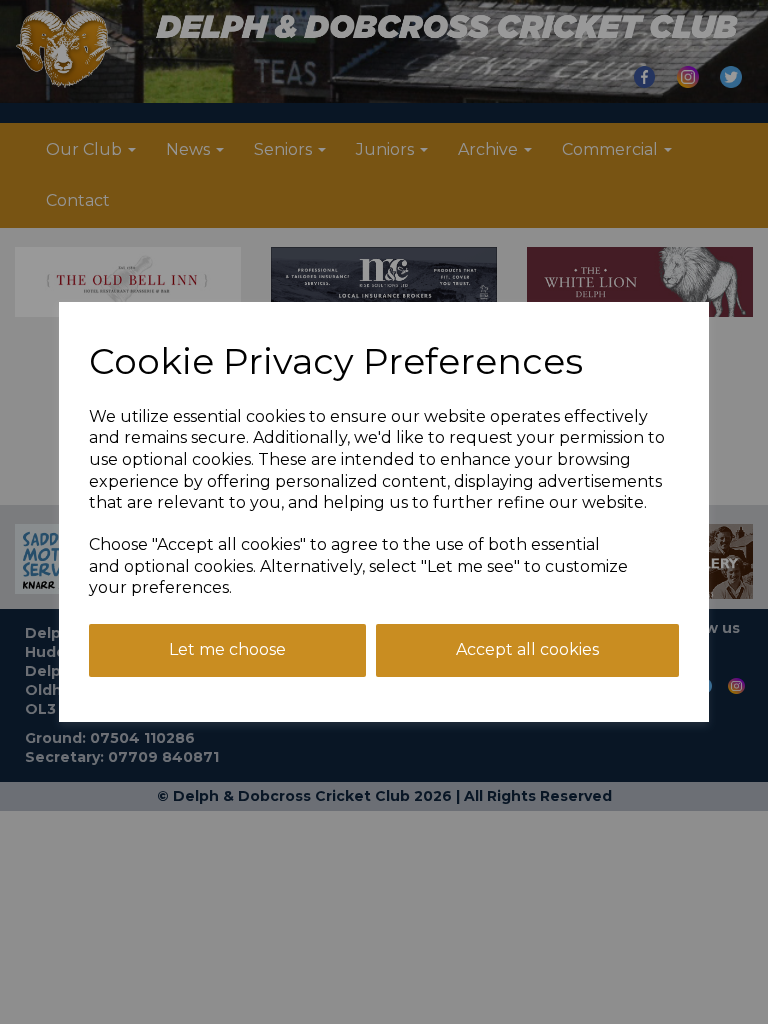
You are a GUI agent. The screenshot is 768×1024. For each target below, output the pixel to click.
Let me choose (227, 649)
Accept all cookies (527, 649)
